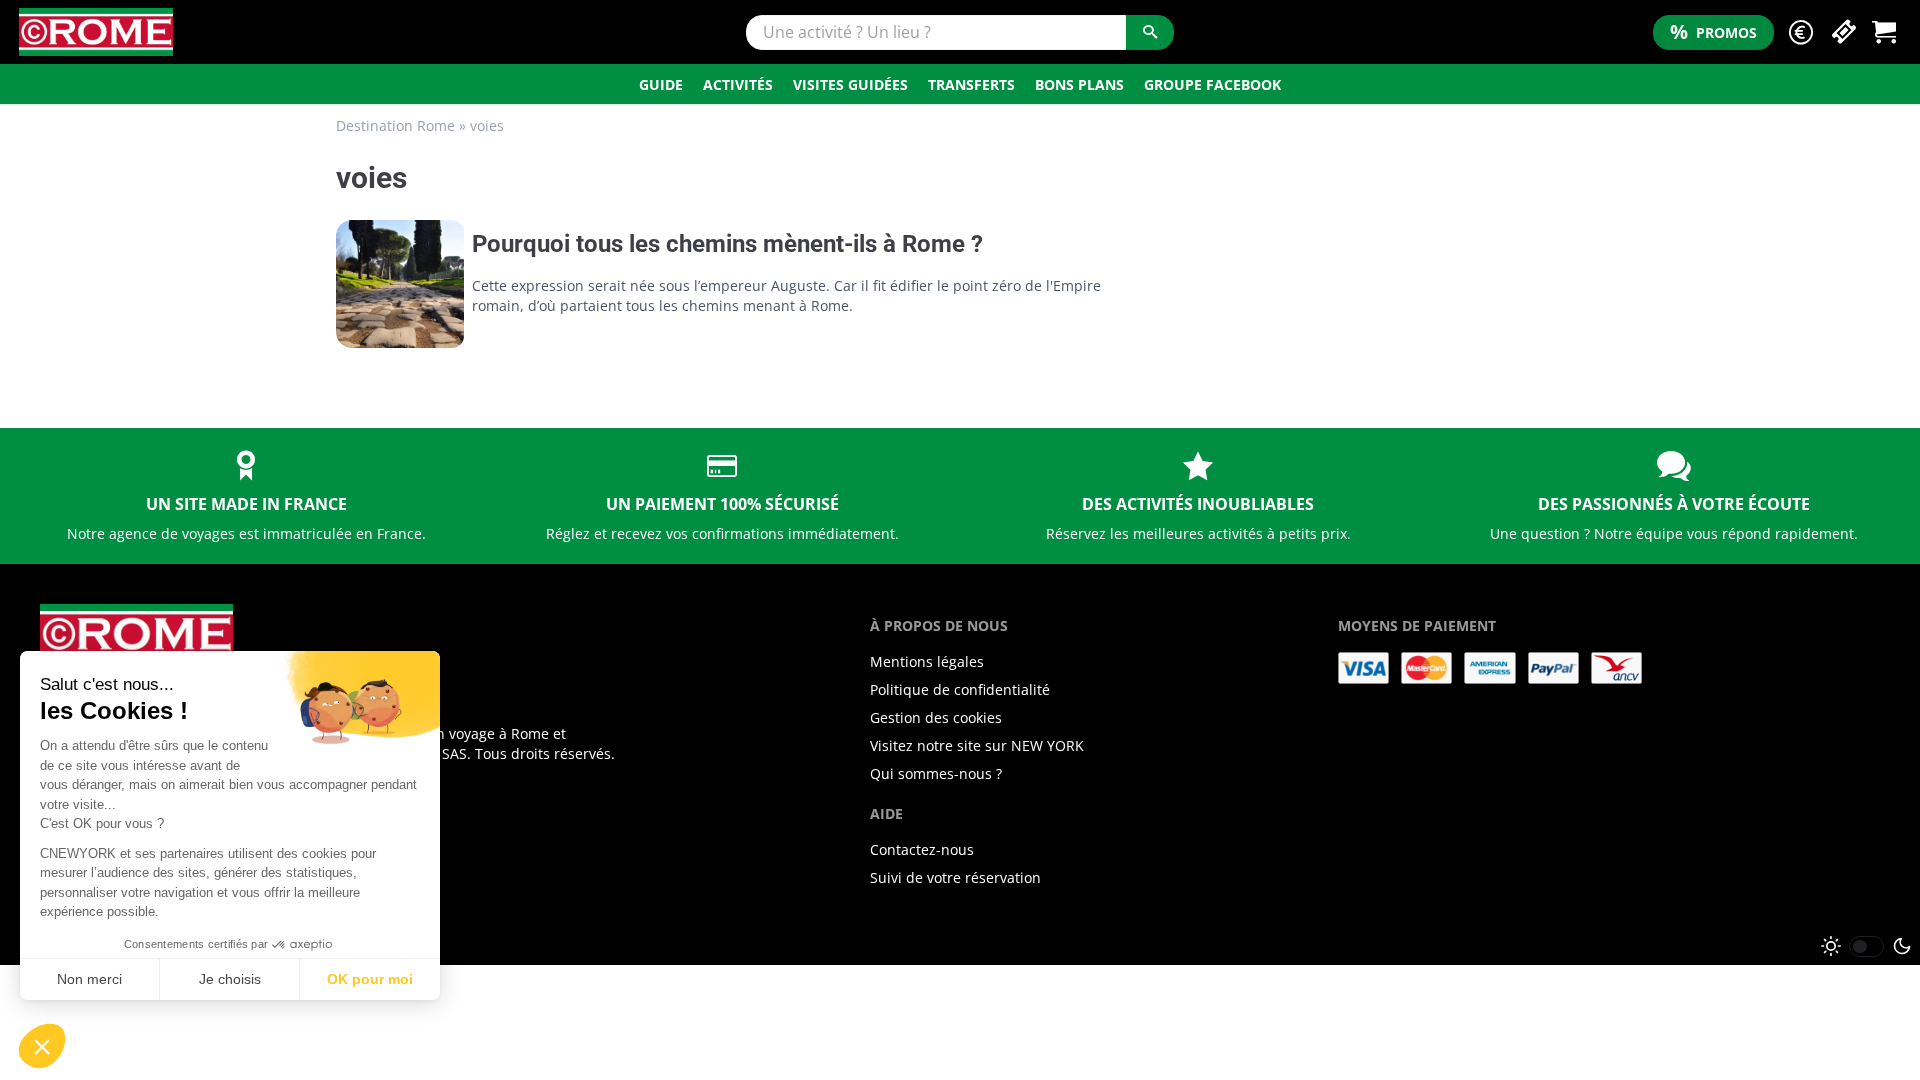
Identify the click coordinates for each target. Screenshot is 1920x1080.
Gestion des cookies (936, 717)
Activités (738, 84)
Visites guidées (850, 84)
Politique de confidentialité (960, 689)
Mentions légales (927, 661)
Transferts (971, 84)
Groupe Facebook (1212, 84)
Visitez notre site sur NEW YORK (977, 745)
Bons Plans (1079, 84)
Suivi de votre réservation (955, 877)
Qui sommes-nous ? (936, 773)
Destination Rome (395, 125)
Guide (661, 84)
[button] (1801, 32)
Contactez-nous (922, 849)
